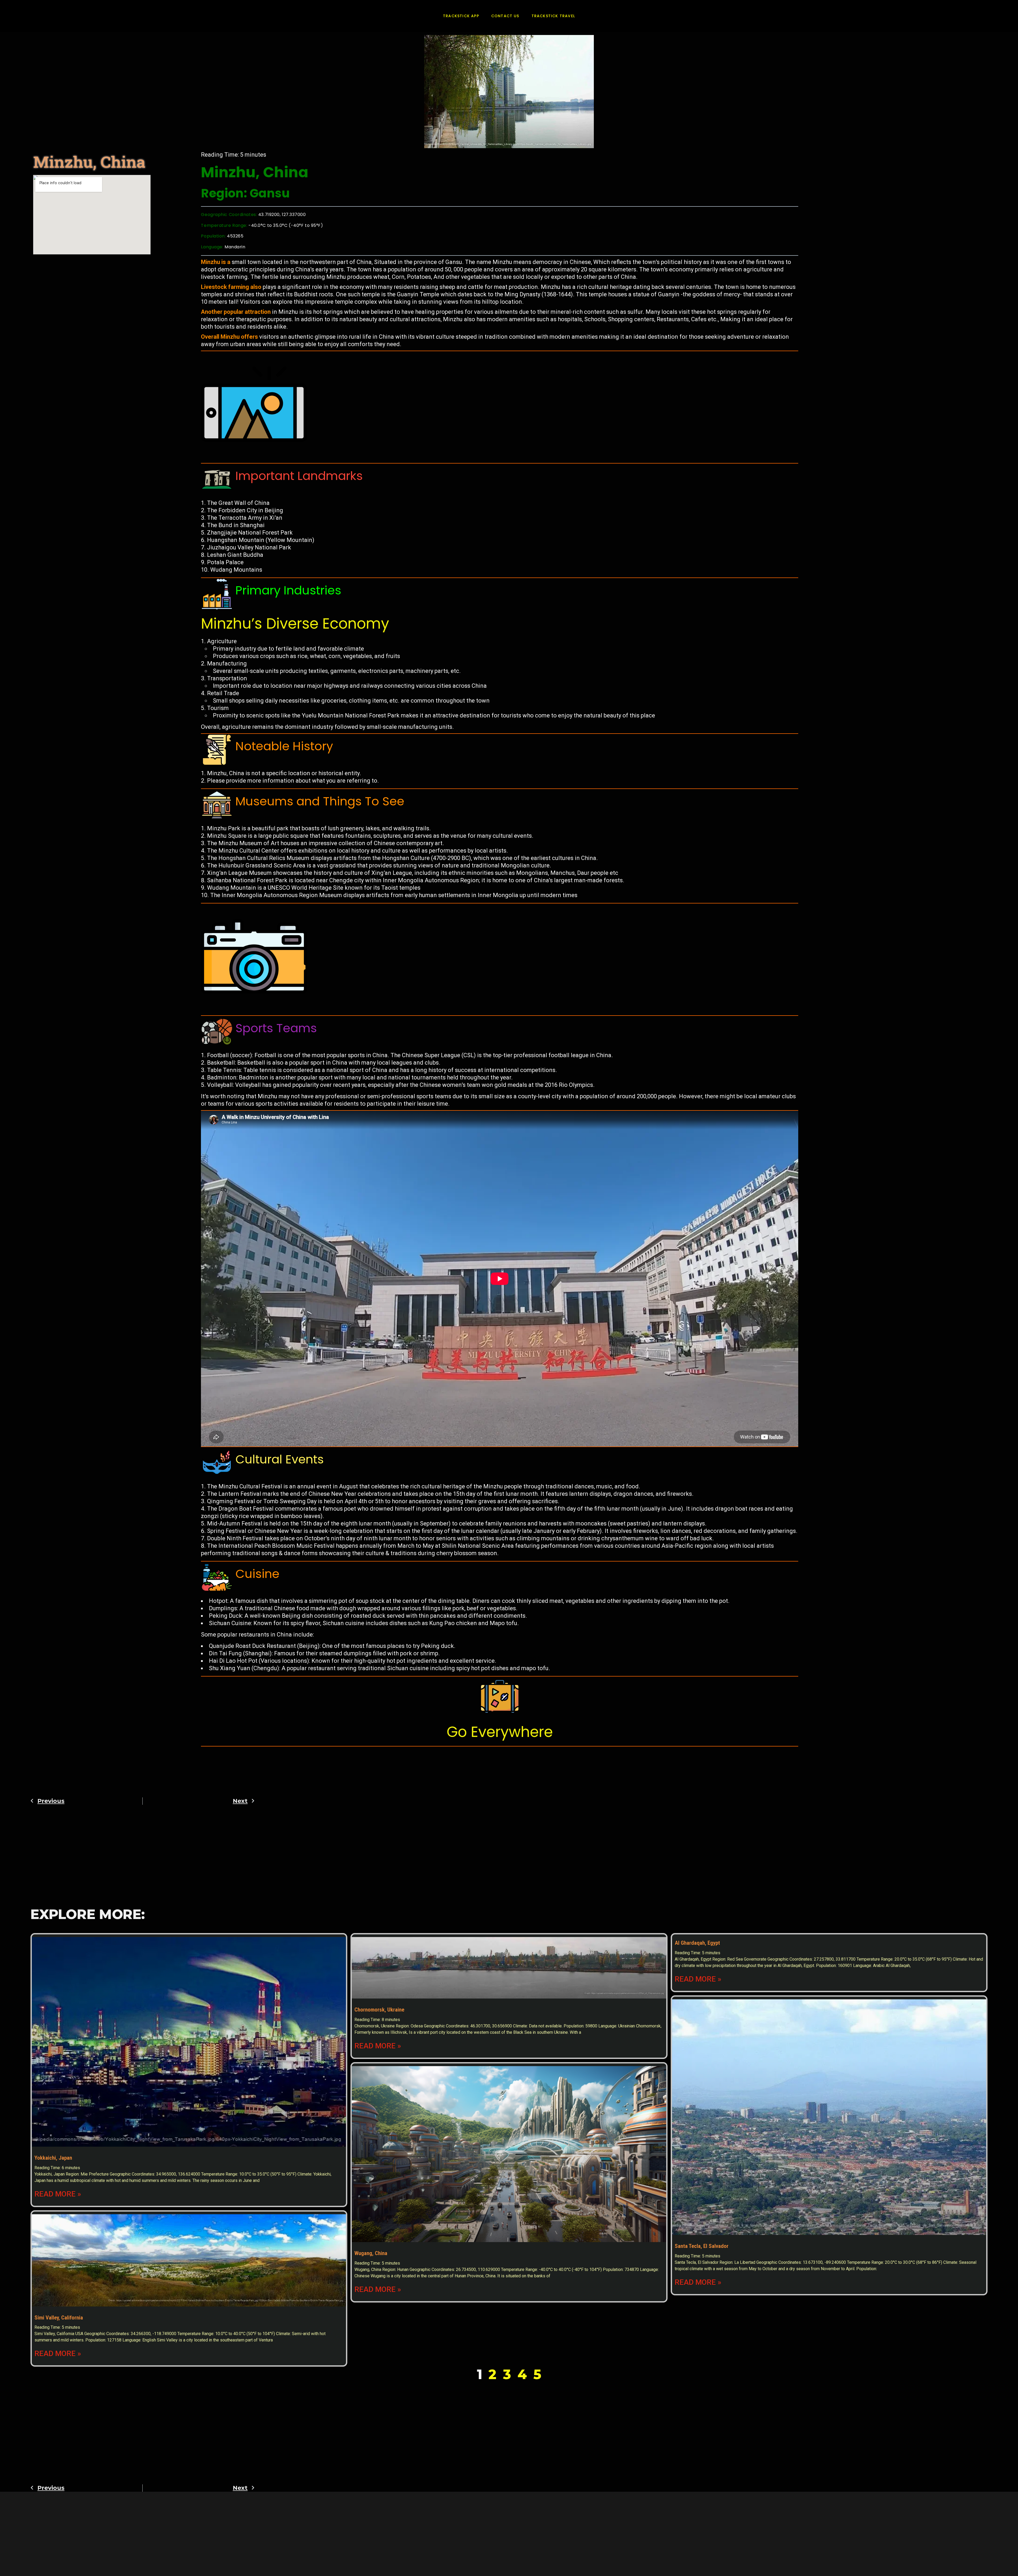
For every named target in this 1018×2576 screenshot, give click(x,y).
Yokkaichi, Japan (53, 2158)
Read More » (58, 2194)
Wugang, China (371, 2253)
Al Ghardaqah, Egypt (697, 1943)
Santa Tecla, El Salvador (702, 2246)
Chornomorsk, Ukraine (379, 2010)
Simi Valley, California (59, 2318)
